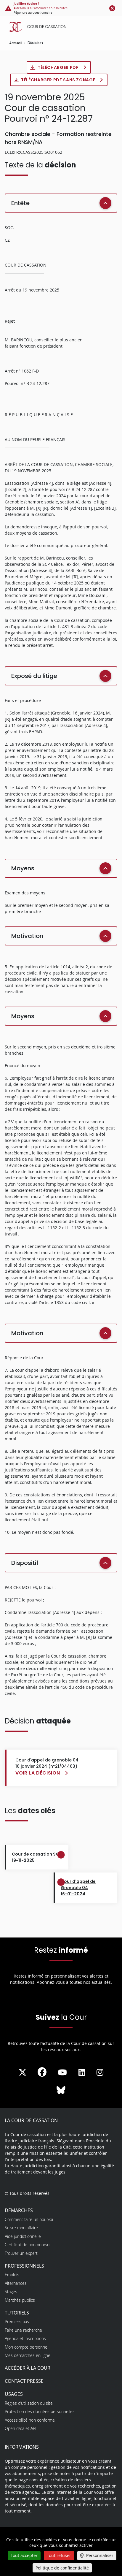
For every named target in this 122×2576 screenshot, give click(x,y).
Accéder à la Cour (28, 2368)
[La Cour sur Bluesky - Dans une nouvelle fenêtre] (61, 2090)
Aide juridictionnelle (23, 2236)
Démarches (19, 2210)
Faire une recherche (23, 2330)
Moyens (23, 868)
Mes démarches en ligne (28, 2355)
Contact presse (24, 2381)
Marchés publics (20, 2300)
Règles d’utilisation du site (29, 2403)
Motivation (27, 936)
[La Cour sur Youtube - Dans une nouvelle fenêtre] (62, 2073)
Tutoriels (17, 2313)
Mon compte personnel (27, 2347)
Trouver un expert (21, 2253)
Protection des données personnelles (40, 2411)
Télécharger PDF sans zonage (59, 80)
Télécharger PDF (59, 67)
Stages (11, 2291)
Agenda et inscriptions (25, 2338)
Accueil (16, 43)
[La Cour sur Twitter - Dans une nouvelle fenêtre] (23, 2073)
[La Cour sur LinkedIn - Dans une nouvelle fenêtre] (82, 2073)
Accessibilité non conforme (30, 2420)
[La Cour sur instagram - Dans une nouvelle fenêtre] (100, 2073)
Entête (20, 203)
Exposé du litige (34, 676)
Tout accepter (24, 2555)
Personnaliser (100, 2555)
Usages (14, 2394)
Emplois (12, 2275)
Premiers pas (17, 2321)
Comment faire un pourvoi (29, 2219)
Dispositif (25, 1563)
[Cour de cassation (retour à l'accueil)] (62, 27)
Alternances (16, 2283)
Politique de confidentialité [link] (62, 2568)
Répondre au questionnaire (33, 13)
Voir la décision (38, 1773)
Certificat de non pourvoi (28, 2245)
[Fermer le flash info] (112, 8)
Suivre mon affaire (21, 2228)
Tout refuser (59, 2555)
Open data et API (21, 2428)
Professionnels (24, 2266)
